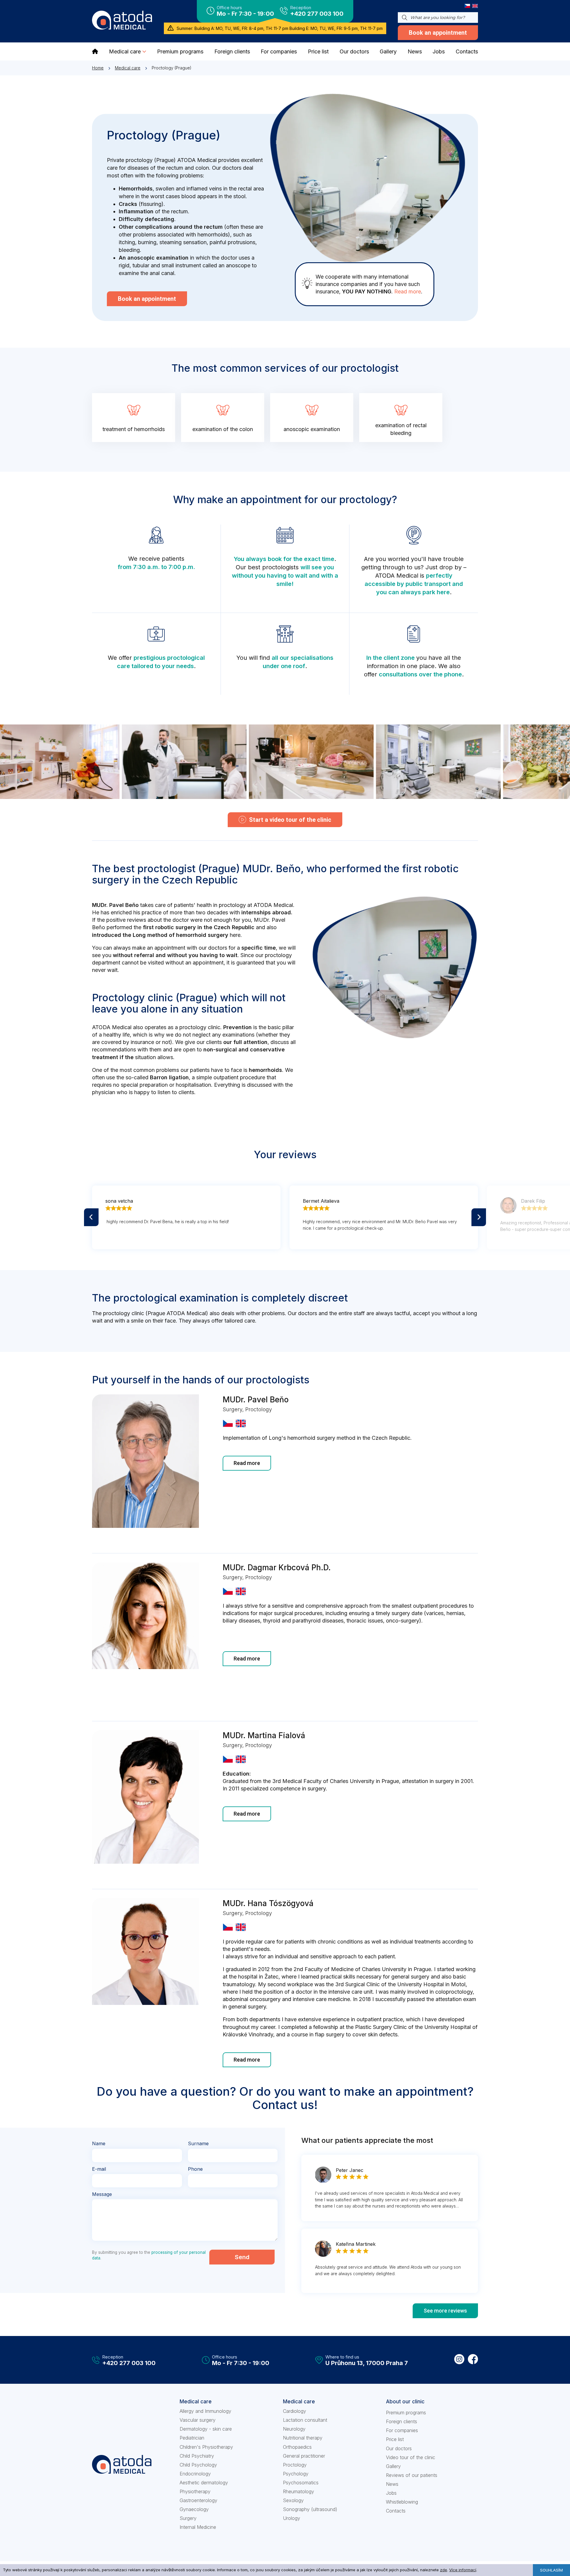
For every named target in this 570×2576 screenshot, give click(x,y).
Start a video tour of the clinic (290, 820)
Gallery (393, 2466)
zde (444, 2570)
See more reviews (445, 2311)
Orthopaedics (297, 2447)
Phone (195, 2169)
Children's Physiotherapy (206, 2447)
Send (242, 2257)
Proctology (295, 2465)
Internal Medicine (198, 2527)
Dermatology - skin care (206, 2429)
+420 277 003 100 (317, 14)
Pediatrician (192, 2438)
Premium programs (406, 2413)
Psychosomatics (301, 2483)
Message (102, 2194)
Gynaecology (194, 2509)
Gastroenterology (198, 2500)
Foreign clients (402, 2421)
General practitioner (304, 2456)
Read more (408, 291)
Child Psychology (198, 2465)
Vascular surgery (198, 2420)
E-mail (99, 2169)
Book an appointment (438, 33)
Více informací (463, 2570)
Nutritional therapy (303, 2438)
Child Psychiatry (197, 2456)
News (392, 2484)
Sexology (293, 2500)
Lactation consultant (305, 2420)
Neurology (294, 2429)
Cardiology (294, 2411)
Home (98, 68)
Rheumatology (299, 2491)
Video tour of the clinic (411, 2457)
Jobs (391, 2493)
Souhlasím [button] (551, 2570)
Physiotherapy (195, 2491)
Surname (198, 2143)
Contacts (396, 2511)
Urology (292, 2518)
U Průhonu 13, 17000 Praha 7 (367, 2363)
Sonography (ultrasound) (310, 2509)
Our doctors (399, 2448)
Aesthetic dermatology (204, 2483)
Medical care (128, 68)
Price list (395, 2439)
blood (189, 196)
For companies (402, 2430)
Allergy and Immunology (205, 2411)
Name (99, 2143)
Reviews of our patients (412, 2475)
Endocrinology (195, 2474)
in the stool (232, 196)
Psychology (296, 2474)
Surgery (188, 2518)
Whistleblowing (402, 2502)
